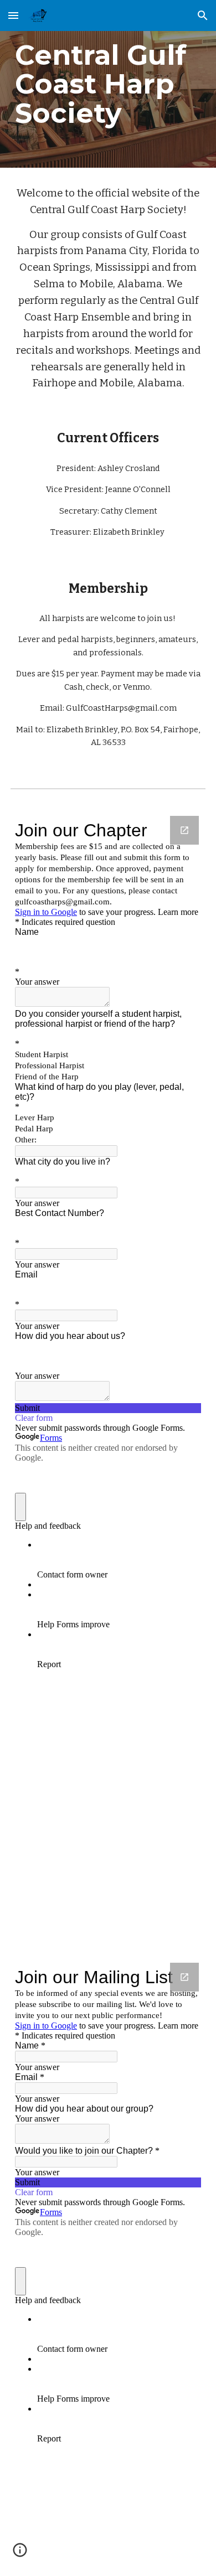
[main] (108, 84)
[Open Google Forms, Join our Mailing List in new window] (184, 1977)
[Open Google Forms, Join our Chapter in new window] (184, 830)
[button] (13, 15)
